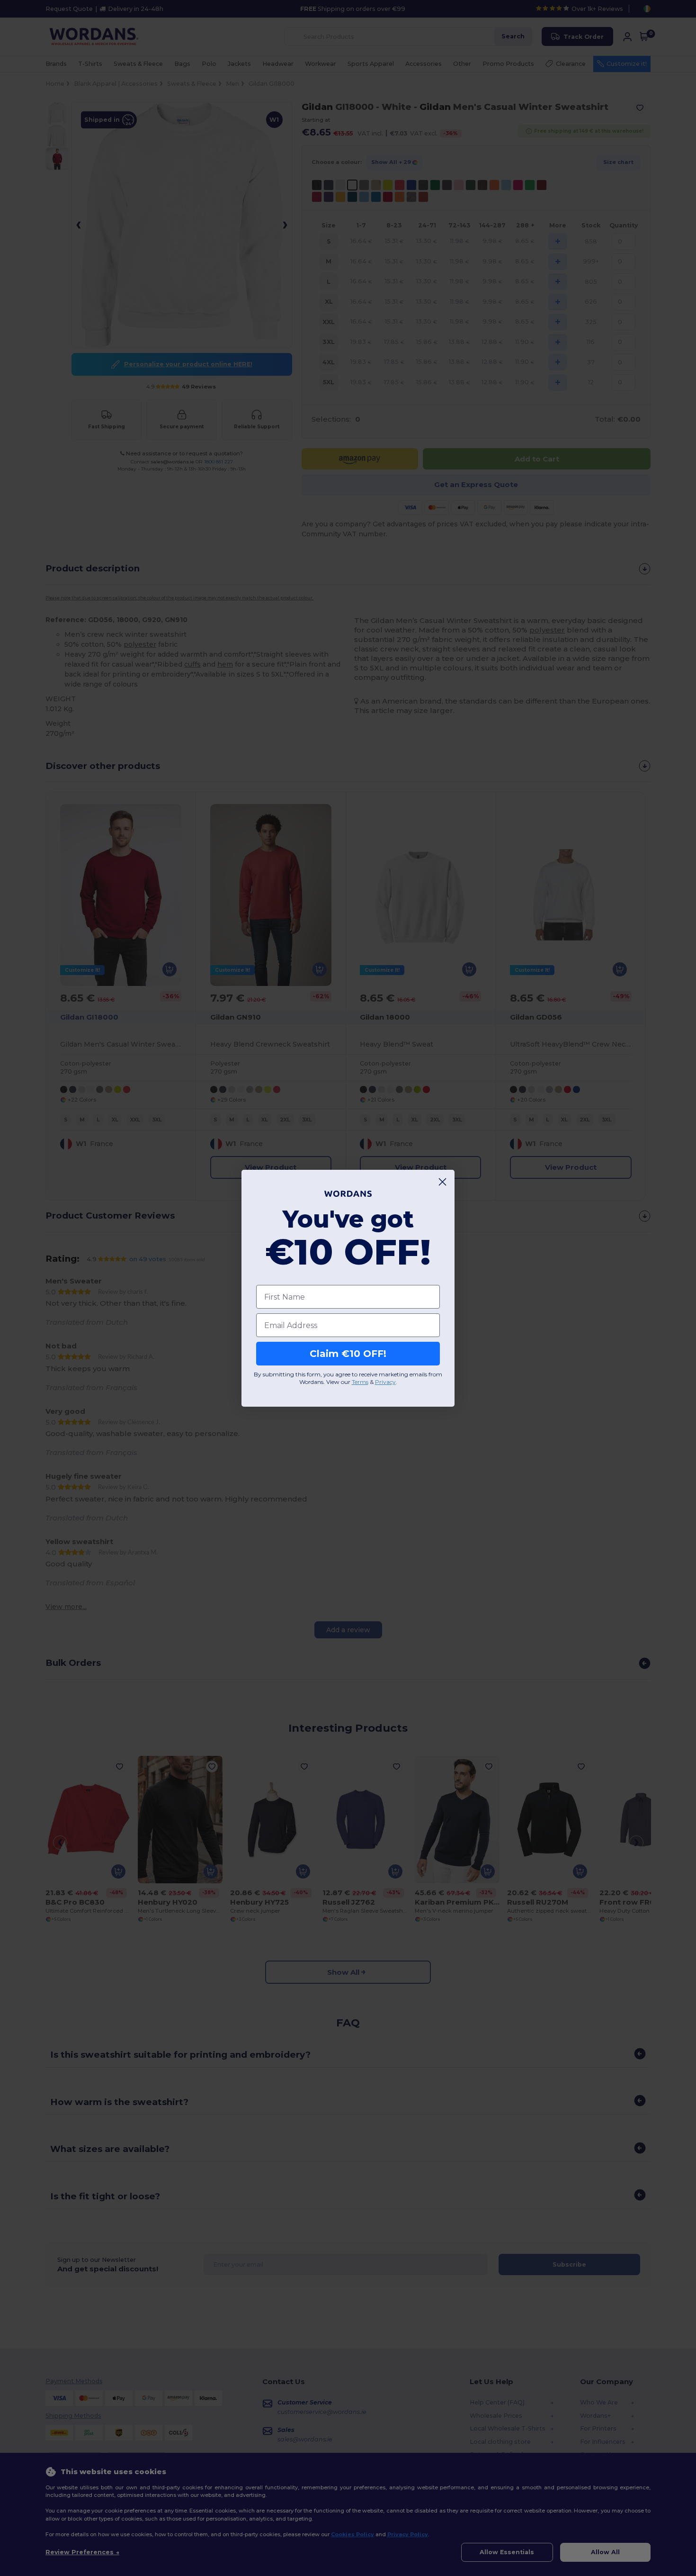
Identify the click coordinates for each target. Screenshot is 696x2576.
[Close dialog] (442, 1182)
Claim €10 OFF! (348, 1354)
